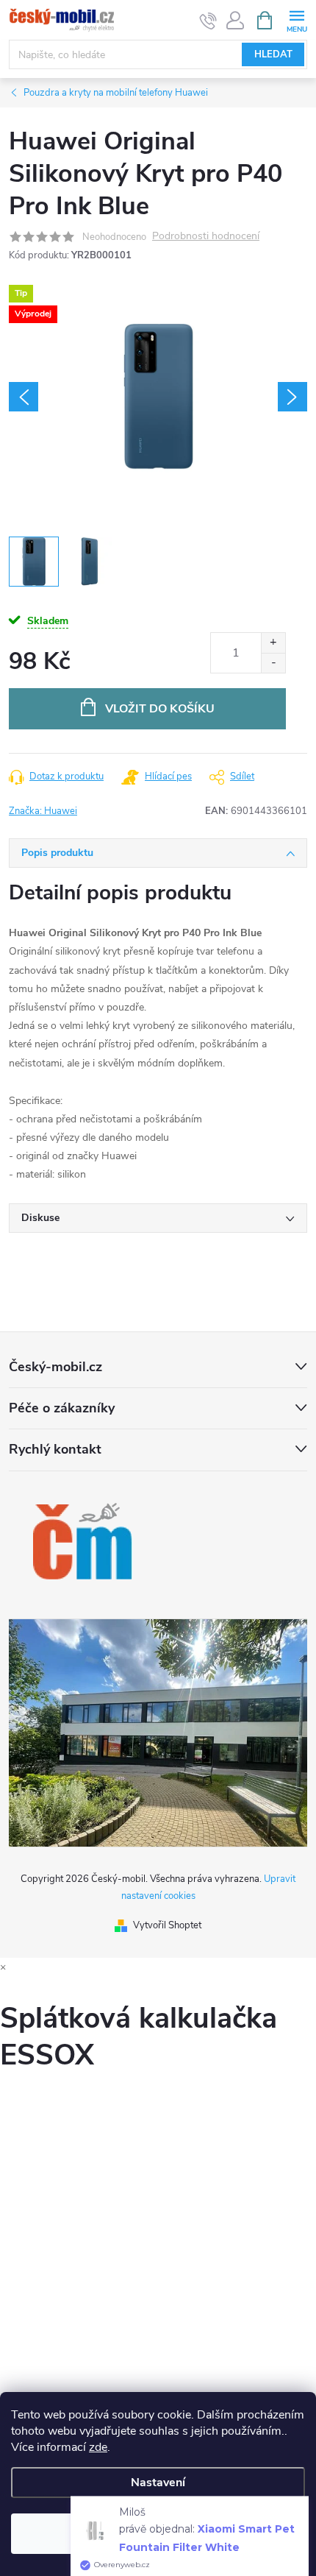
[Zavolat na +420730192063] (208, 21)
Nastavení (158, 2483)
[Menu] (297, 20)
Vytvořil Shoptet (167, 1925)
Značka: (43, 811)
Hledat (273, 54)
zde (98, 2447)
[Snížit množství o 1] (273, 663)
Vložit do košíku (160, 709)
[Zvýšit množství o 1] (273, 643)
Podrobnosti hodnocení (206, 237)
